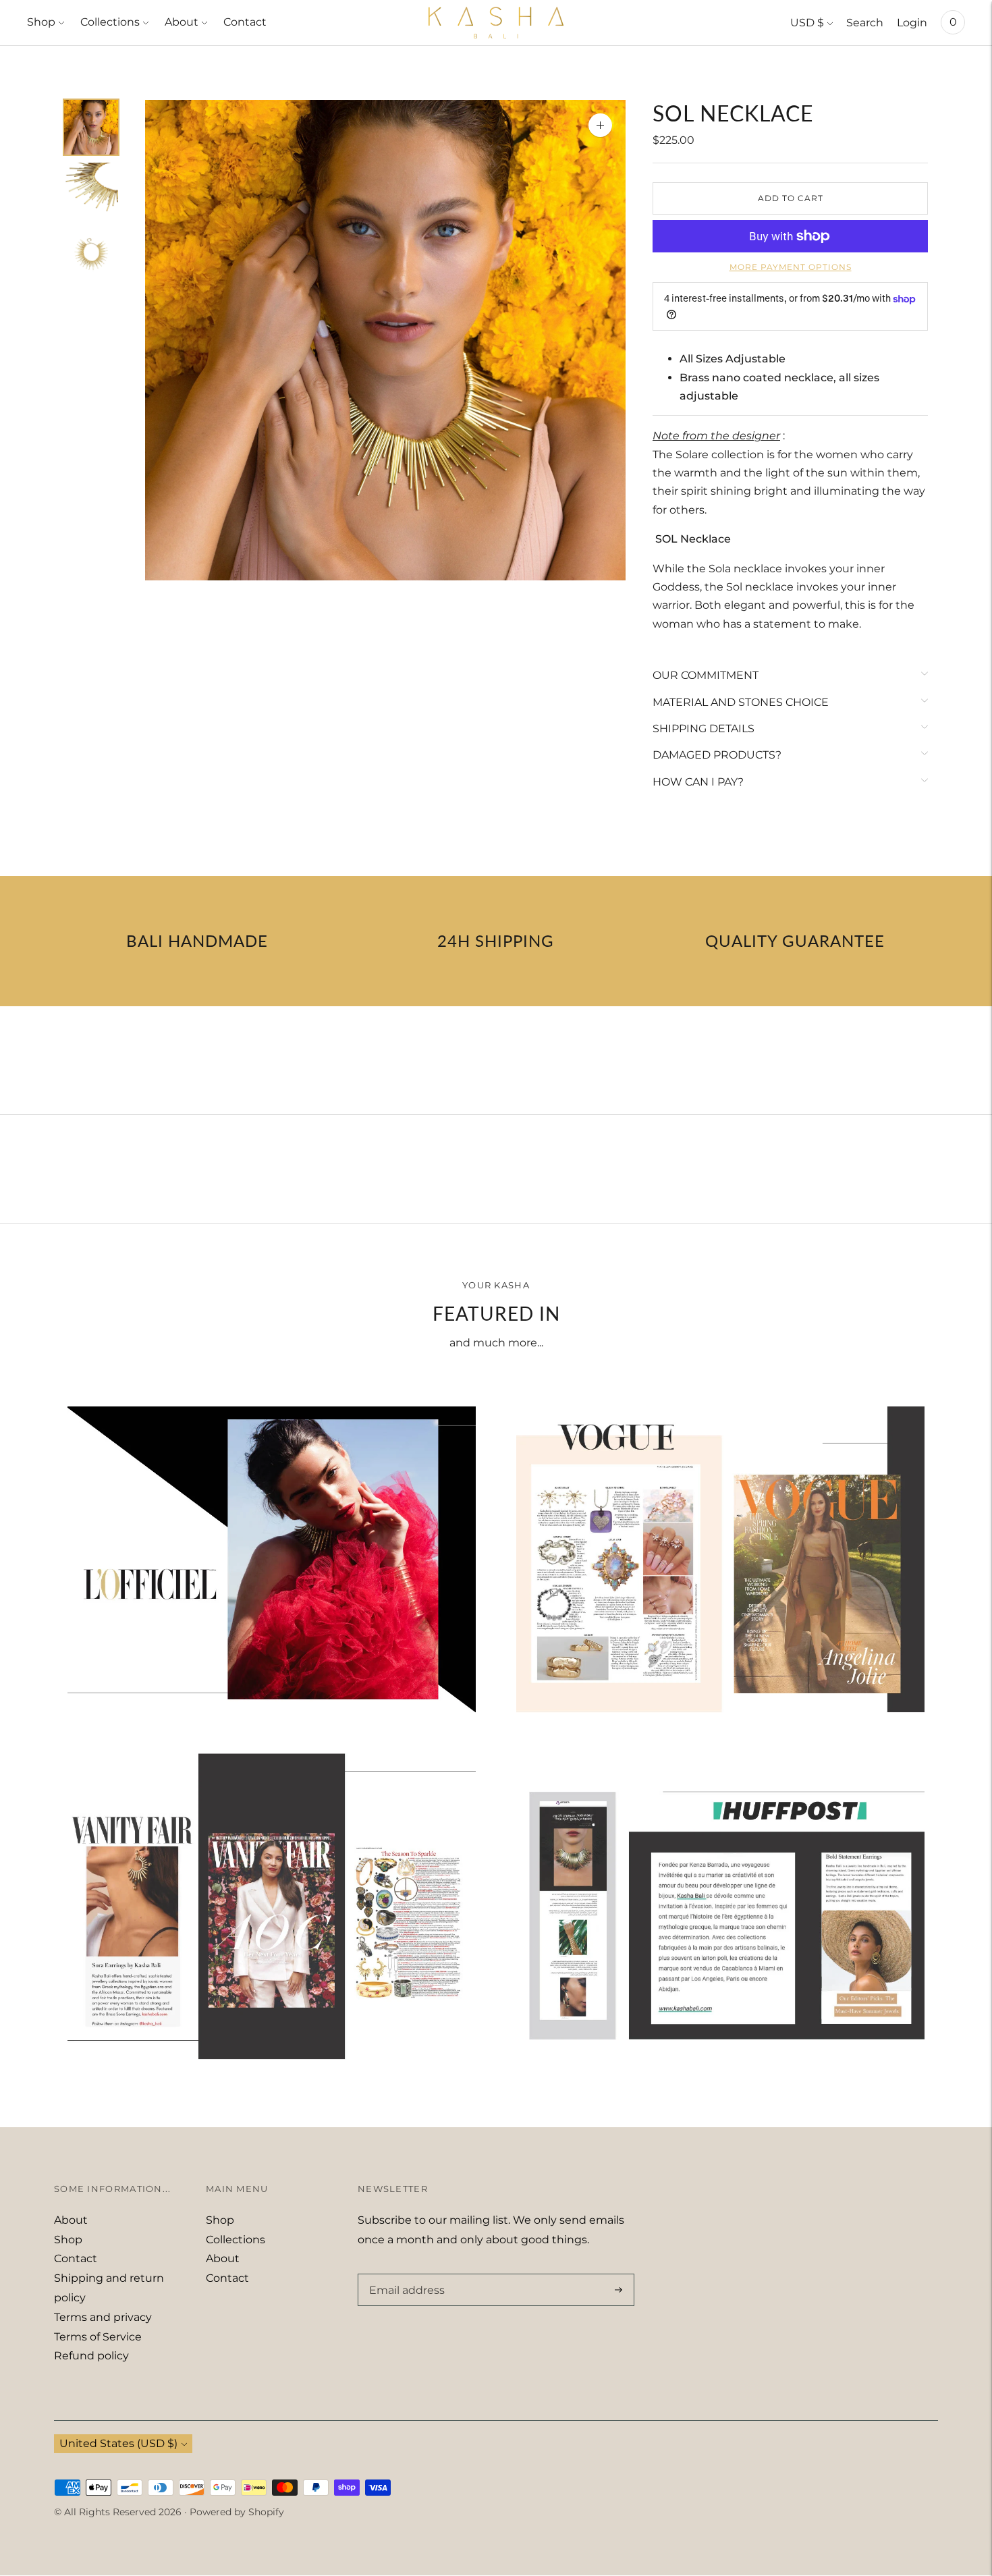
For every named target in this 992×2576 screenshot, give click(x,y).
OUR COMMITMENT (706, 675)
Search (865, 23)
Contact (245, 22)
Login (912, 23)
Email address (404, 2274)
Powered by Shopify (237, 2512)
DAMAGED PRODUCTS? (717, 755)
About (182, 22)
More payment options (791, 267)
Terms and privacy (103, 2317)
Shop (41, 22)
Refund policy (91, 2356)
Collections (110, 22)
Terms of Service (98, 2337)
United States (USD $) (118, 2443)
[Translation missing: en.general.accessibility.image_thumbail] (91, 127)
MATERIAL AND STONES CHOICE (741, 702)
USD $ (807, 23)
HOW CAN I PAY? (698, 782)
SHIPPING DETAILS (704, 729)
